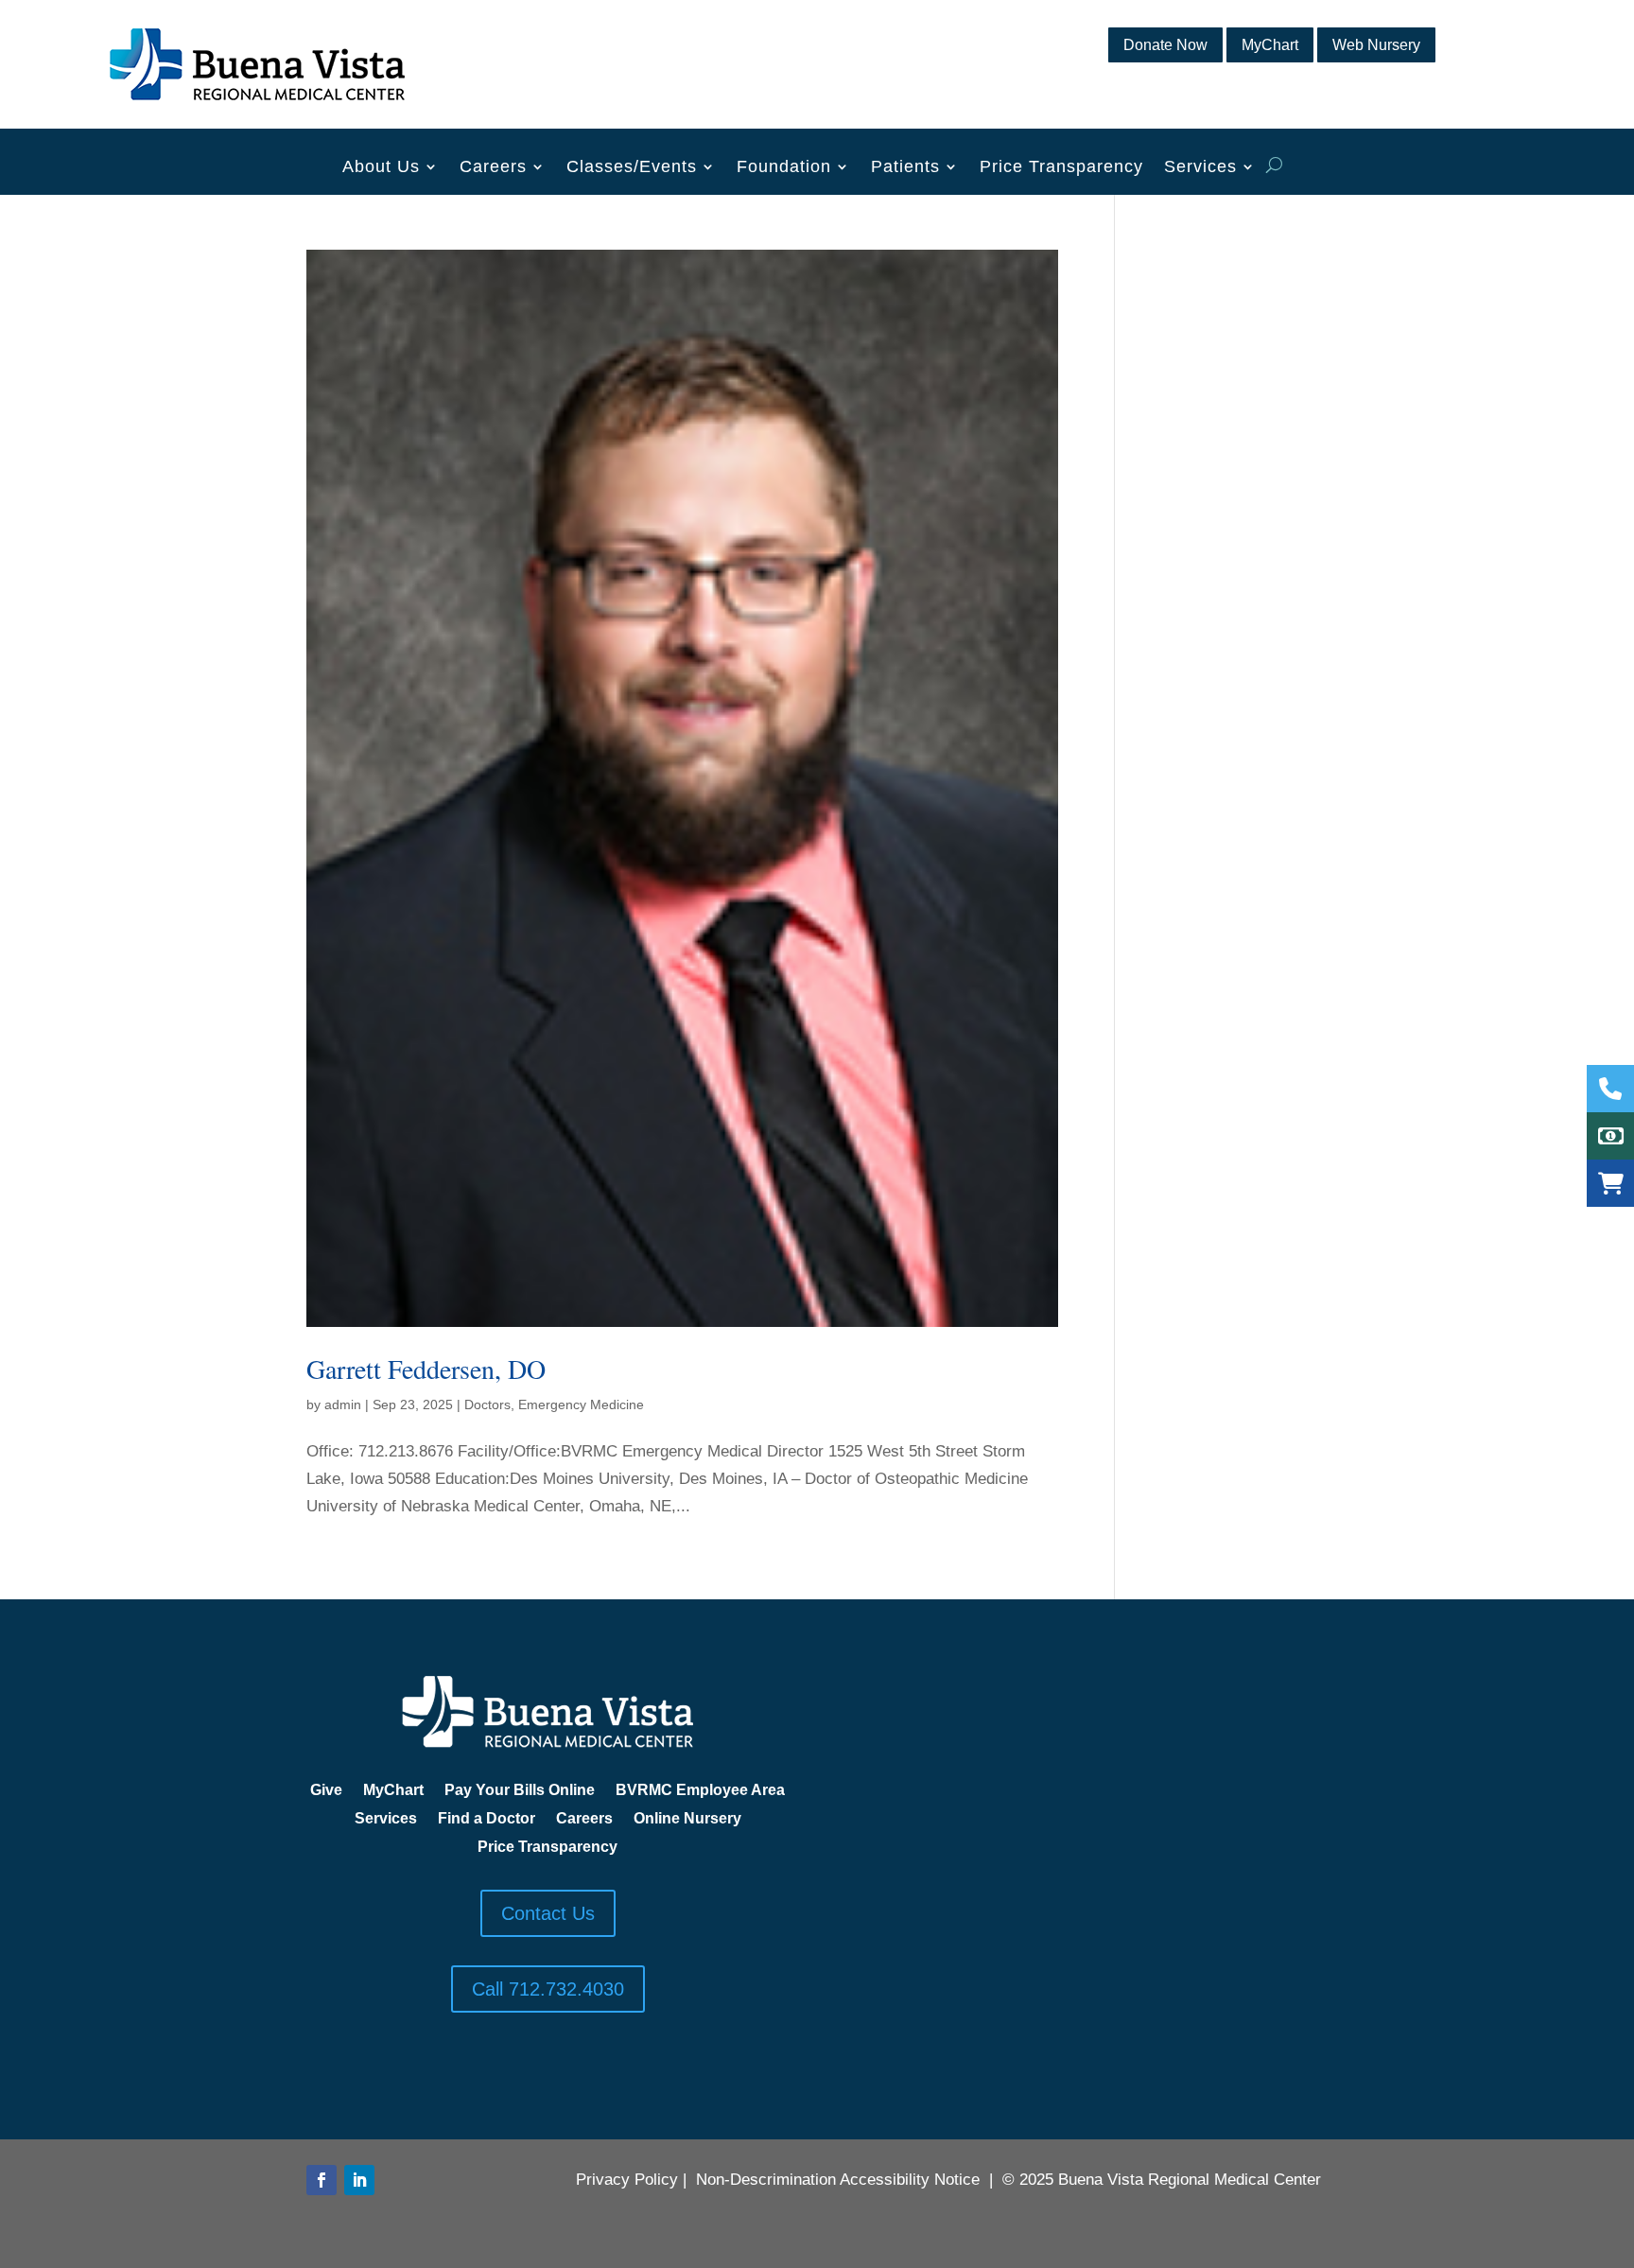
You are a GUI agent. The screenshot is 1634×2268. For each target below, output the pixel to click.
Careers (493, 168)
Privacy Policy (627, 2180)
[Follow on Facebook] (322, 2180)
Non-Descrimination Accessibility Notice (838, 2180)
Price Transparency (1061, 168)
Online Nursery (687, 1819)
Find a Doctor (487, 1819)
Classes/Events (632, 168)
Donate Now (1165, 45)
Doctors (487, 1404)
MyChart (1270, 45)
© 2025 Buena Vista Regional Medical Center (1162, 2180)
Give (326, 1791)
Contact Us (548, 1913)
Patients (905, 168)
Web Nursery (1376, 45)
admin (343, 1404)
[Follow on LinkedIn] (359, 2180)
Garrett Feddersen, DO (426, 1369)
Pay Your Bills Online (520, 1791)
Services (1200, 168)
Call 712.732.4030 (548, 1989)
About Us (381, 168)
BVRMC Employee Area (700, 1791)
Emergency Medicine (581, 1404)
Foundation (784, 168)
